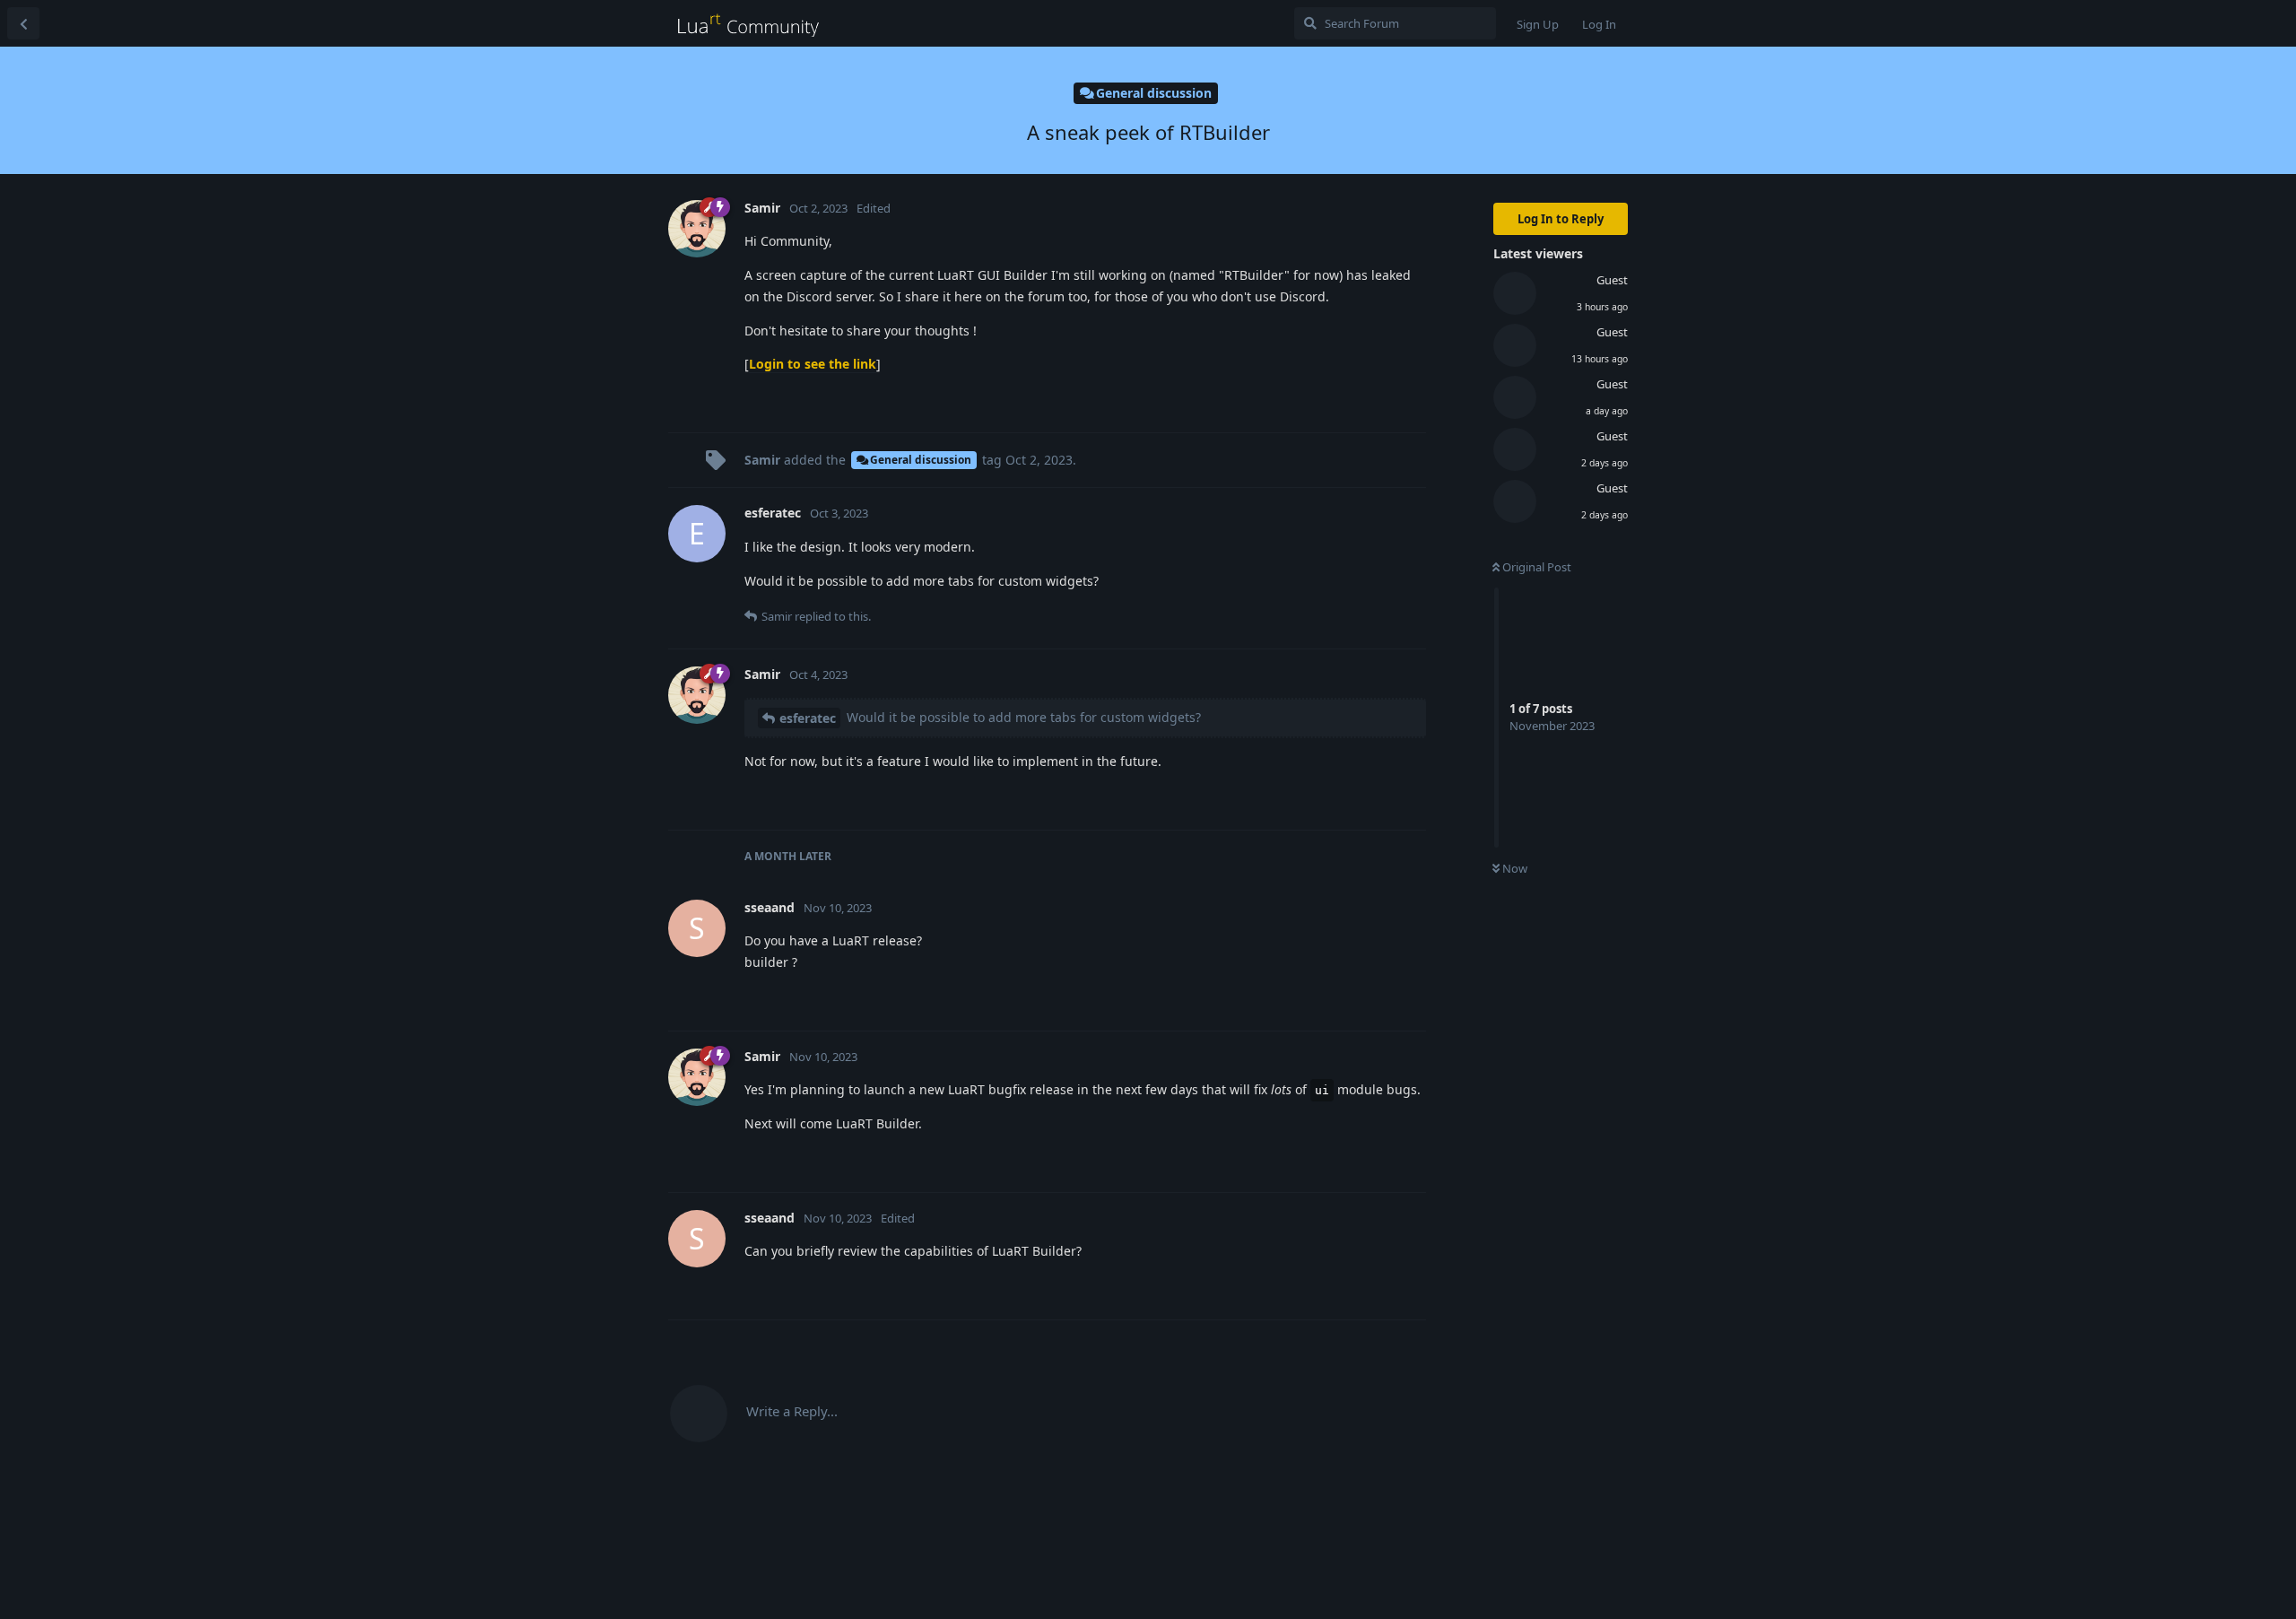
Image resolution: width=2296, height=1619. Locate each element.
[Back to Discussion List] (23, 23)
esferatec (808, 718)
